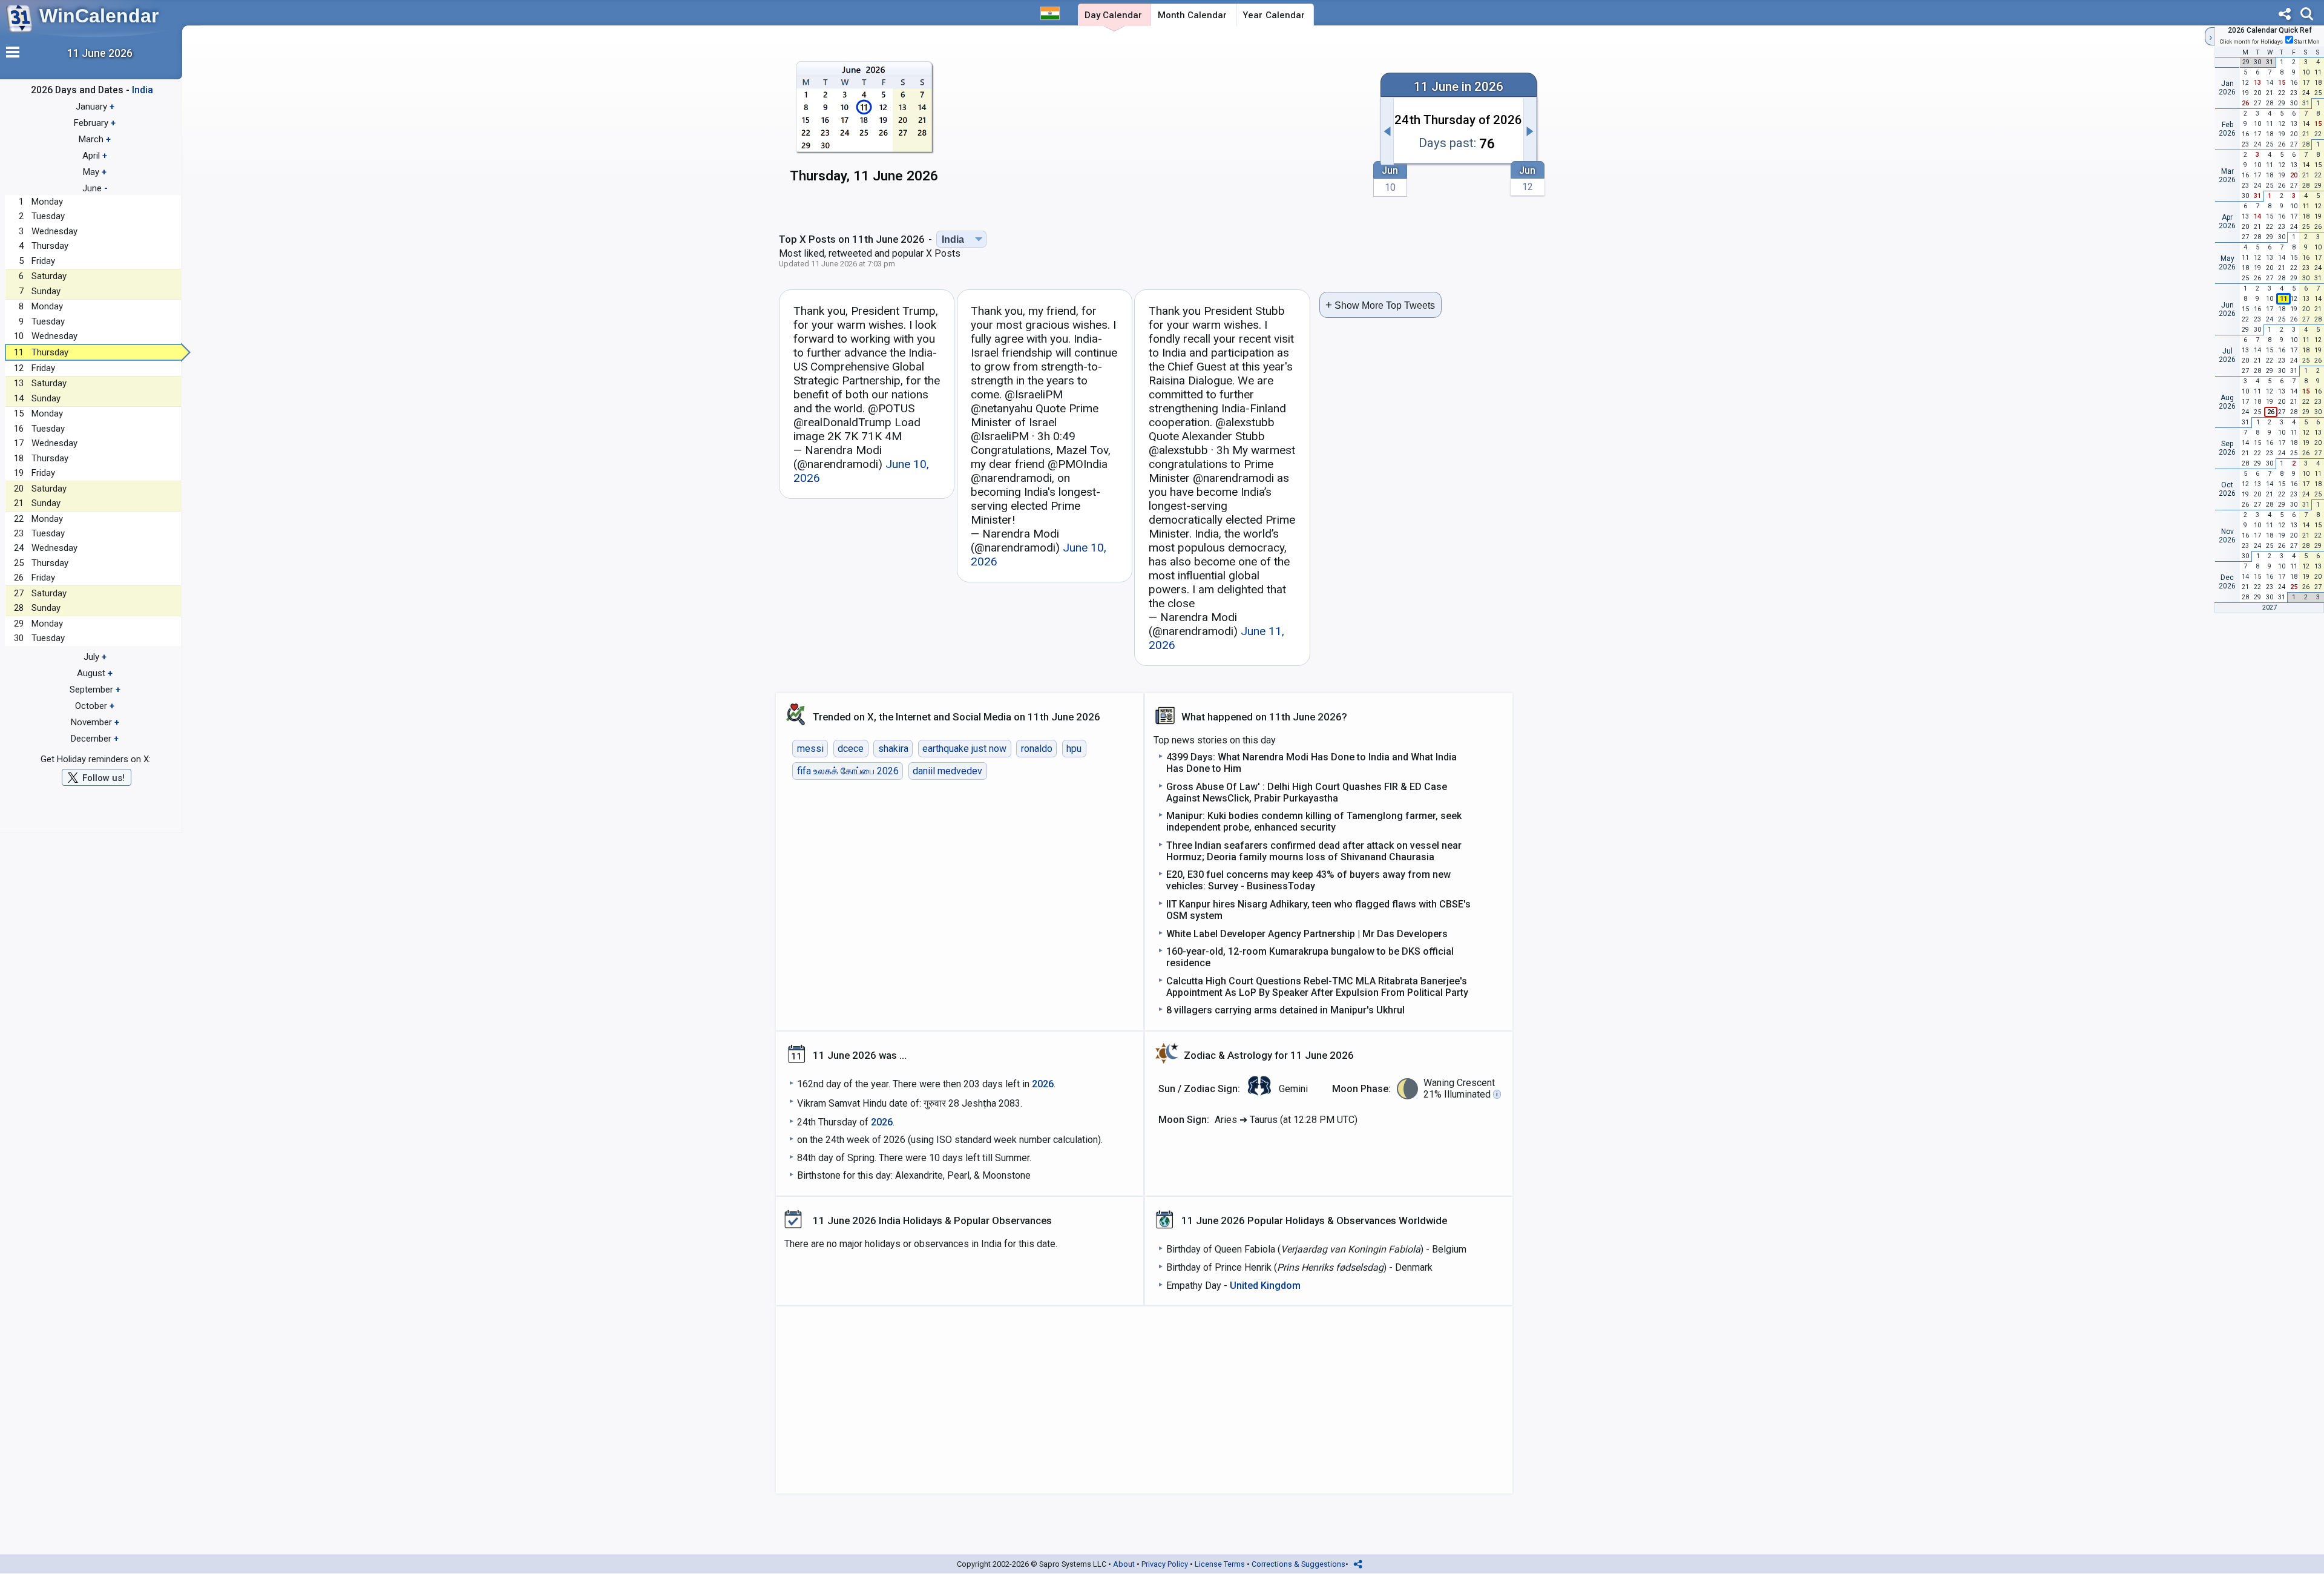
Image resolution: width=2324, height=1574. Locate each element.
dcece (851, 749)
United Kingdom (1265, 1286)
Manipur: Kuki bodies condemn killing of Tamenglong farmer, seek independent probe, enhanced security (1314, 822)
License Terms (1220, 1564)
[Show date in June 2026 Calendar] (864, 127)
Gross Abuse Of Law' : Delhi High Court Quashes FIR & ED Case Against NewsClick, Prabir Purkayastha (1307, 792)
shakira (893, 749)
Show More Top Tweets (1380, 305)
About (1124, 1564)
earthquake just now (964, 749)
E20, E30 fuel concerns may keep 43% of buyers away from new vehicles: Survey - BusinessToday (1308, 880)
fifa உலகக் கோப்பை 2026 (848, 771)
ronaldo (1037, 749)
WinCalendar (99, 16)
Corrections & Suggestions (1298, 1564)
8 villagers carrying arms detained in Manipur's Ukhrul (1285, 1010)
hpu (1074, 749)
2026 (1043, 1084)
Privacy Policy (1165, 1564)
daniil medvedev (947, 771)
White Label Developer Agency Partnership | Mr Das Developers (1307, 934)
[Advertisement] (1160, 125)
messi (810, 749)
